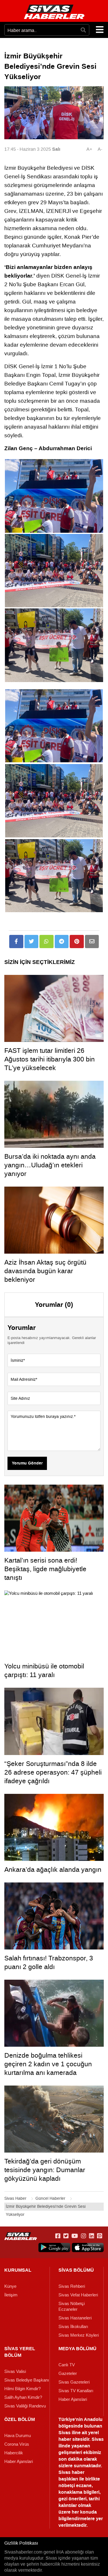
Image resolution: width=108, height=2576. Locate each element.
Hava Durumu (18, 2436)
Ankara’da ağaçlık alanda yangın (53, 1870)
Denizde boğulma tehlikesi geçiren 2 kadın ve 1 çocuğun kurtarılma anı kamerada (48, 2064)
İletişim (11, 2295)
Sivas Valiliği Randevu (25, 2406)
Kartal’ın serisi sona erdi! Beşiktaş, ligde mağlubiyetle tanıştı (45, 1569)
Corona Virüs (17, 2444)
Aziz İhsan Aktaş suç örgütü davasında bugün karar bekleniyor (45, 1271)
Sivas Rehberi (72, 2286)
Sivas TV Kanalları (76, 2391)
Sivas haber (71, 2472)
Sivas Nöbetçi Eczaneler (72, 2306)
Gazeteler (68, 2373)
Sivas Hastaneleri (75, 2318)
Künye (10, 2286)
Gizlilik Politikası (21, 2543)
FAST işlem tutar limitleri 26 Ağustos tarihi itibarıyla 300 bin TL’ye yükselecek (50, 1059)
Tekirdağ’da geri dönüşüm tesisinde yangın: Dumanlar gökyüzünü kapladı (45, 2170)
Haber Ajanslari (73, 2399)
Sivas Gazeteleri (74, 2382)
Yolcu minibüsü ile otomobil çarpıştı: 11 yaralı (44, 1670)
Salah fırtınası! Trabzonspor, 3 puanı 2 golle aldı (49, 1962)
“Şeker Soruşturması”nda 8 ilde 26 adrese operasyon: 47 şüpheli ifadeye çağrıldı (53, 1772)
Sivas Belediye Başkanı (27, 2380)
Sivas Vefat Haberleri (78, 2295)
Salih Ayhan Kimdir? (23, 2397)
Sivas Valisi (15, 2371)
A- (100, 149)
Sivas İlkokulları (73, 2327)
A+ (89, 149)
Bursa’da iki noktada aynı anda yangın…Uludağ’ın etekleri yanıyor (50, 1165)
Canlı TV (67, 2365)
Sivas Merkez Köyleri (79, 2335)
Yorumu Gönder (27, 1463)
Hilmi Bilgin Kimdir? (22, 2389)
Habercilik (14, 2453)
